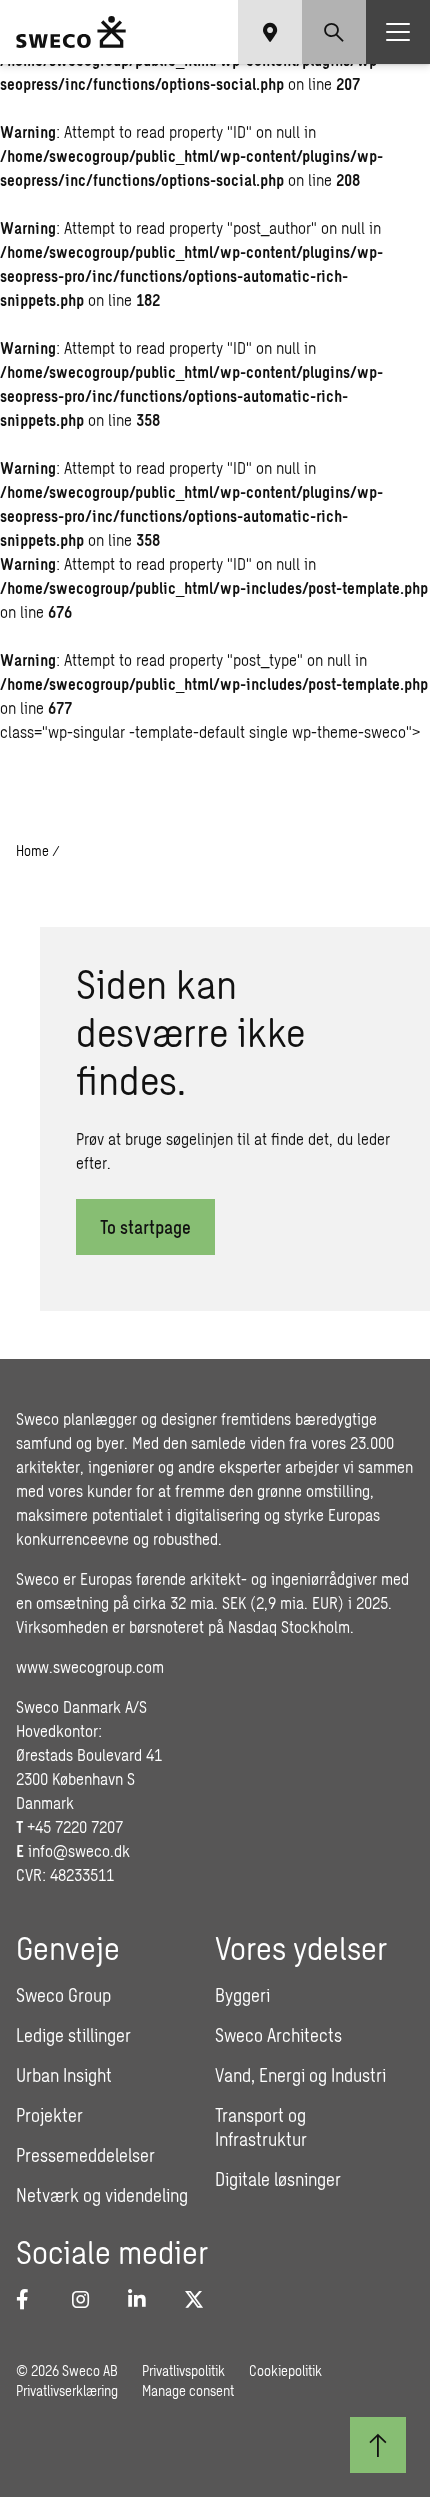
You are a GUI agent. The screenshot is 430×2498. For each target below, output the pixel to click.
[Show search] (334, 32)
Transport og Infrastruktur (261, 2127)
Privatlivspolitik (183, 2370)
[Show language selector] (270, 32)
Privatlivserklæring (67, 2390)
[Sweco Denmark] (71, 32)
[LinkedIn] (144, 2299)
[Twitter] (200, 2299)
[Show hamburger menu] (398, 32)
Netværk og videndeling (102, 2195)
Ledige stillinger (73, 2035)
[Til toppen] (378, 2445)
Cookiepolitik (285, 2370)
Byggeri (242, 1995)
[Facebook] (32, 2299)
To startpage (145, 1227)
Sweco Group (63, 1995)
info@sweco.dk (79, 1850)
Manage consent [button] (188, 2390)
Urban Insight (64, 2075)
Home (32, 850)
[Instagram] (88, 2299)
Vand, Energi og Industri (300, 2075)
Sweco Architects (278, 2035)
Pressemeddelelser (85, 2155)
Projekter (49, 2115)
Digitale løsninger (278, 2179)
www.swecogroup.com (90, 1666)
